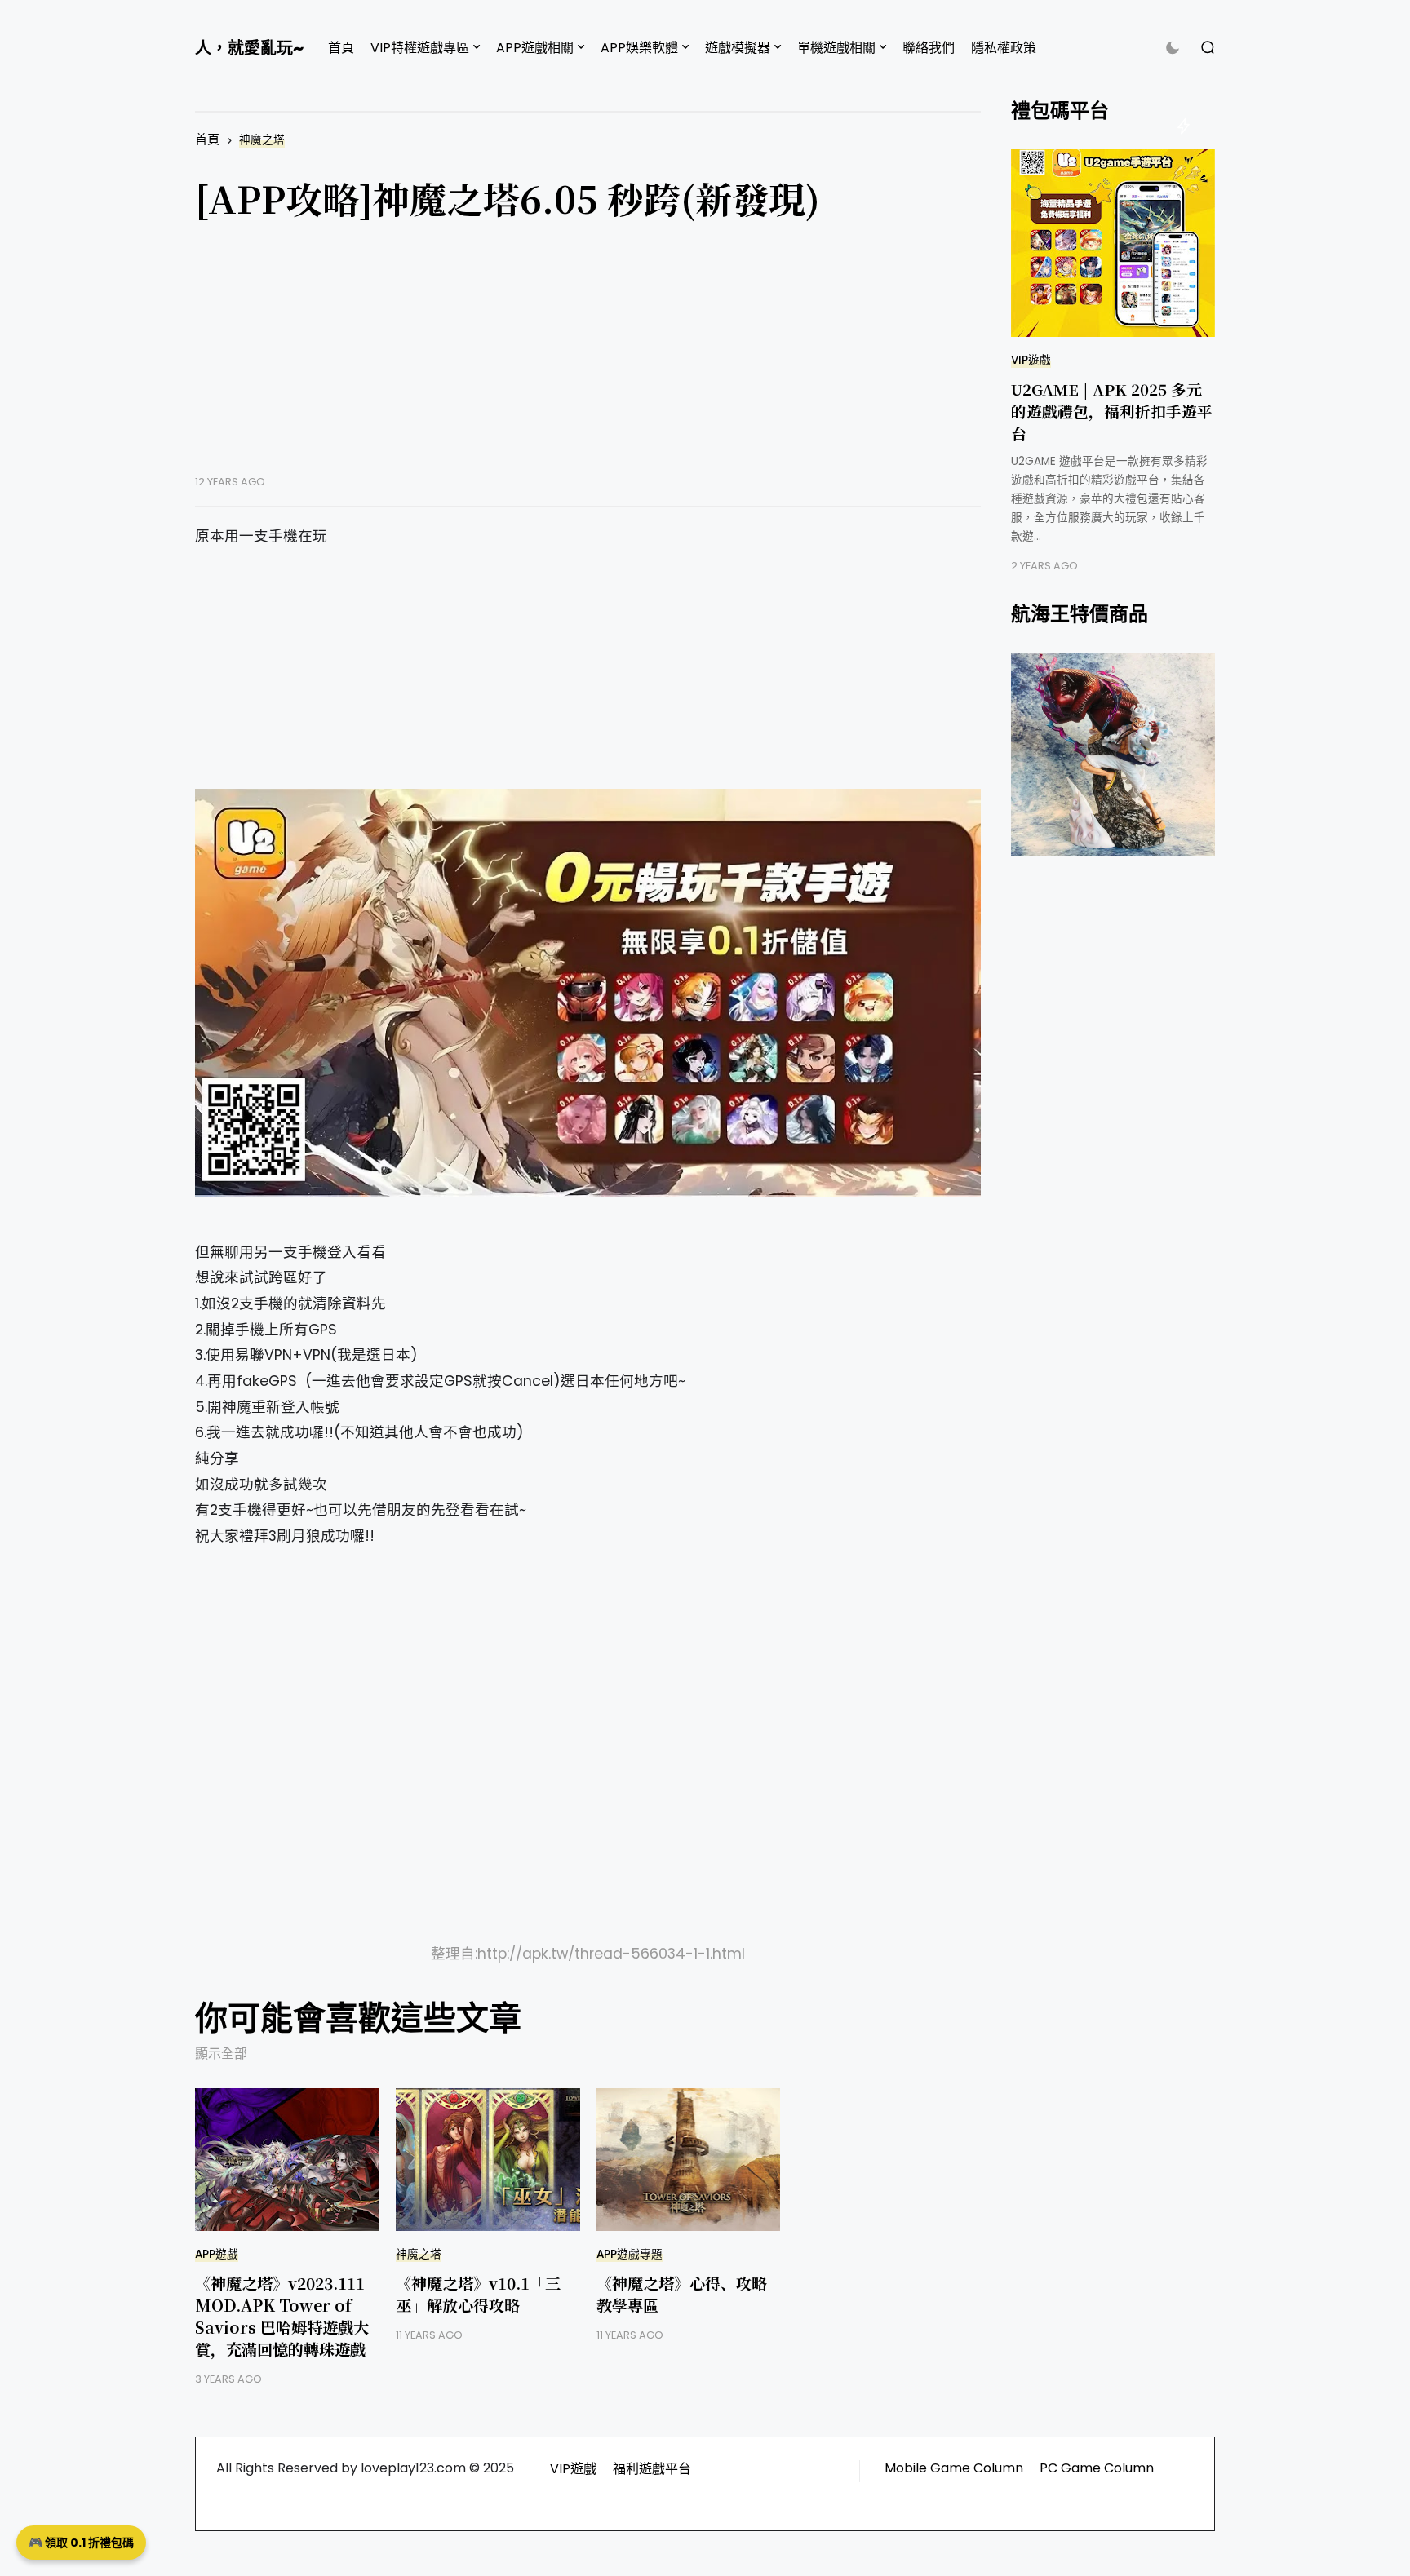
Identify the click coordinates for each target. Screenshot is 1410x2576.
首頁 (341, 48)
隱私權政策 (1004, 48)
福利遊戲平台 (652, 2469)
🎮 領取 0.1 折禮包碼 (81, 2543)
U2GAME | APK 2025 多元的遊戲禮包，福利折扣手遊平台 (1112, 411)
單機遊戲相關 (836, 48)
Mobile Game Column (954, 2468)
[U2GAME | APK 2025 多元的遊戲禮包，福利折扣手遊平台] (1113, 243)
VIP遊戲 (1031, 360)
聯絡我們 (929, 48)
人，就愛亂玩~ (249, 48)
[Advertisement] (588, 361)
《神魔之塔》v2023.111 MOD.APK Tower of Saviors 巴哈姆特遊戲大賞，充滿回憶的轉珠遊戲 (282, 2316)
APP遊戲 (217, 2254)
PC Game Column (1097, 2468)
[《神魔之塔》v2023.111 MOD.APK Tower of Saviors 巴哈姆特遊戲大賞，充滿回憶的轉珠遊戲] (287, 2160)
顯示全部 (221, 2054)
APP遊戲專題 (630, 2254)
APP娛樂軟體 (639, 48)
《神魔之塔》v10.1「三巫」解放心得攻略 (478, 2294)
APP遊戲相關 (535, 48)
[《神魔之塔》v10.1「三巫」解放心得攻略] (488, 2160)
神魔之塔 (262, 140)
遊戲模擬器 (738, 48)
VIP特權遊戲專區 (420, 48)
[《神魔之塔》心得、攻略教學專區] (689, 2160)
